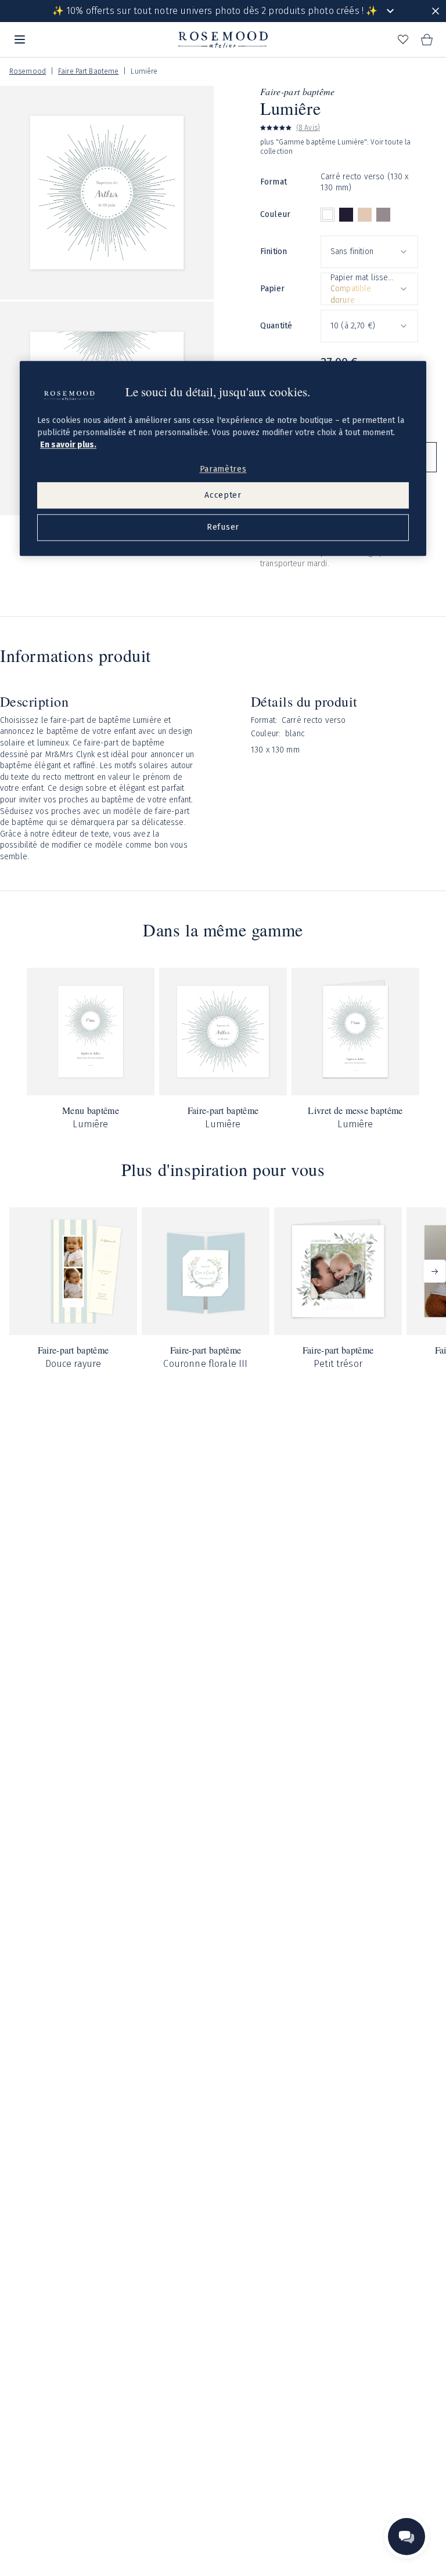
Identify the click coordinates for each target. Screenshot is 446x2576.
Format (274, 182)
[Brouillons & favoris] (403, 39)
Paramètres (223, 469)
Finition (274, 252)
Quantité (276, 326)
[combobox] (369, 252)
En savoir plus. (68, 445)
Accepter (223, 495)
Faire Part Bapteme (88, 71)
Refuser (223, 528)
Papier (272, 289)
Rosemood (28, 71)
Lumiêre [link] (144, 71)
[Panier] (426, 39)
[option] (328, 215)
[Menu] (20, 39)
